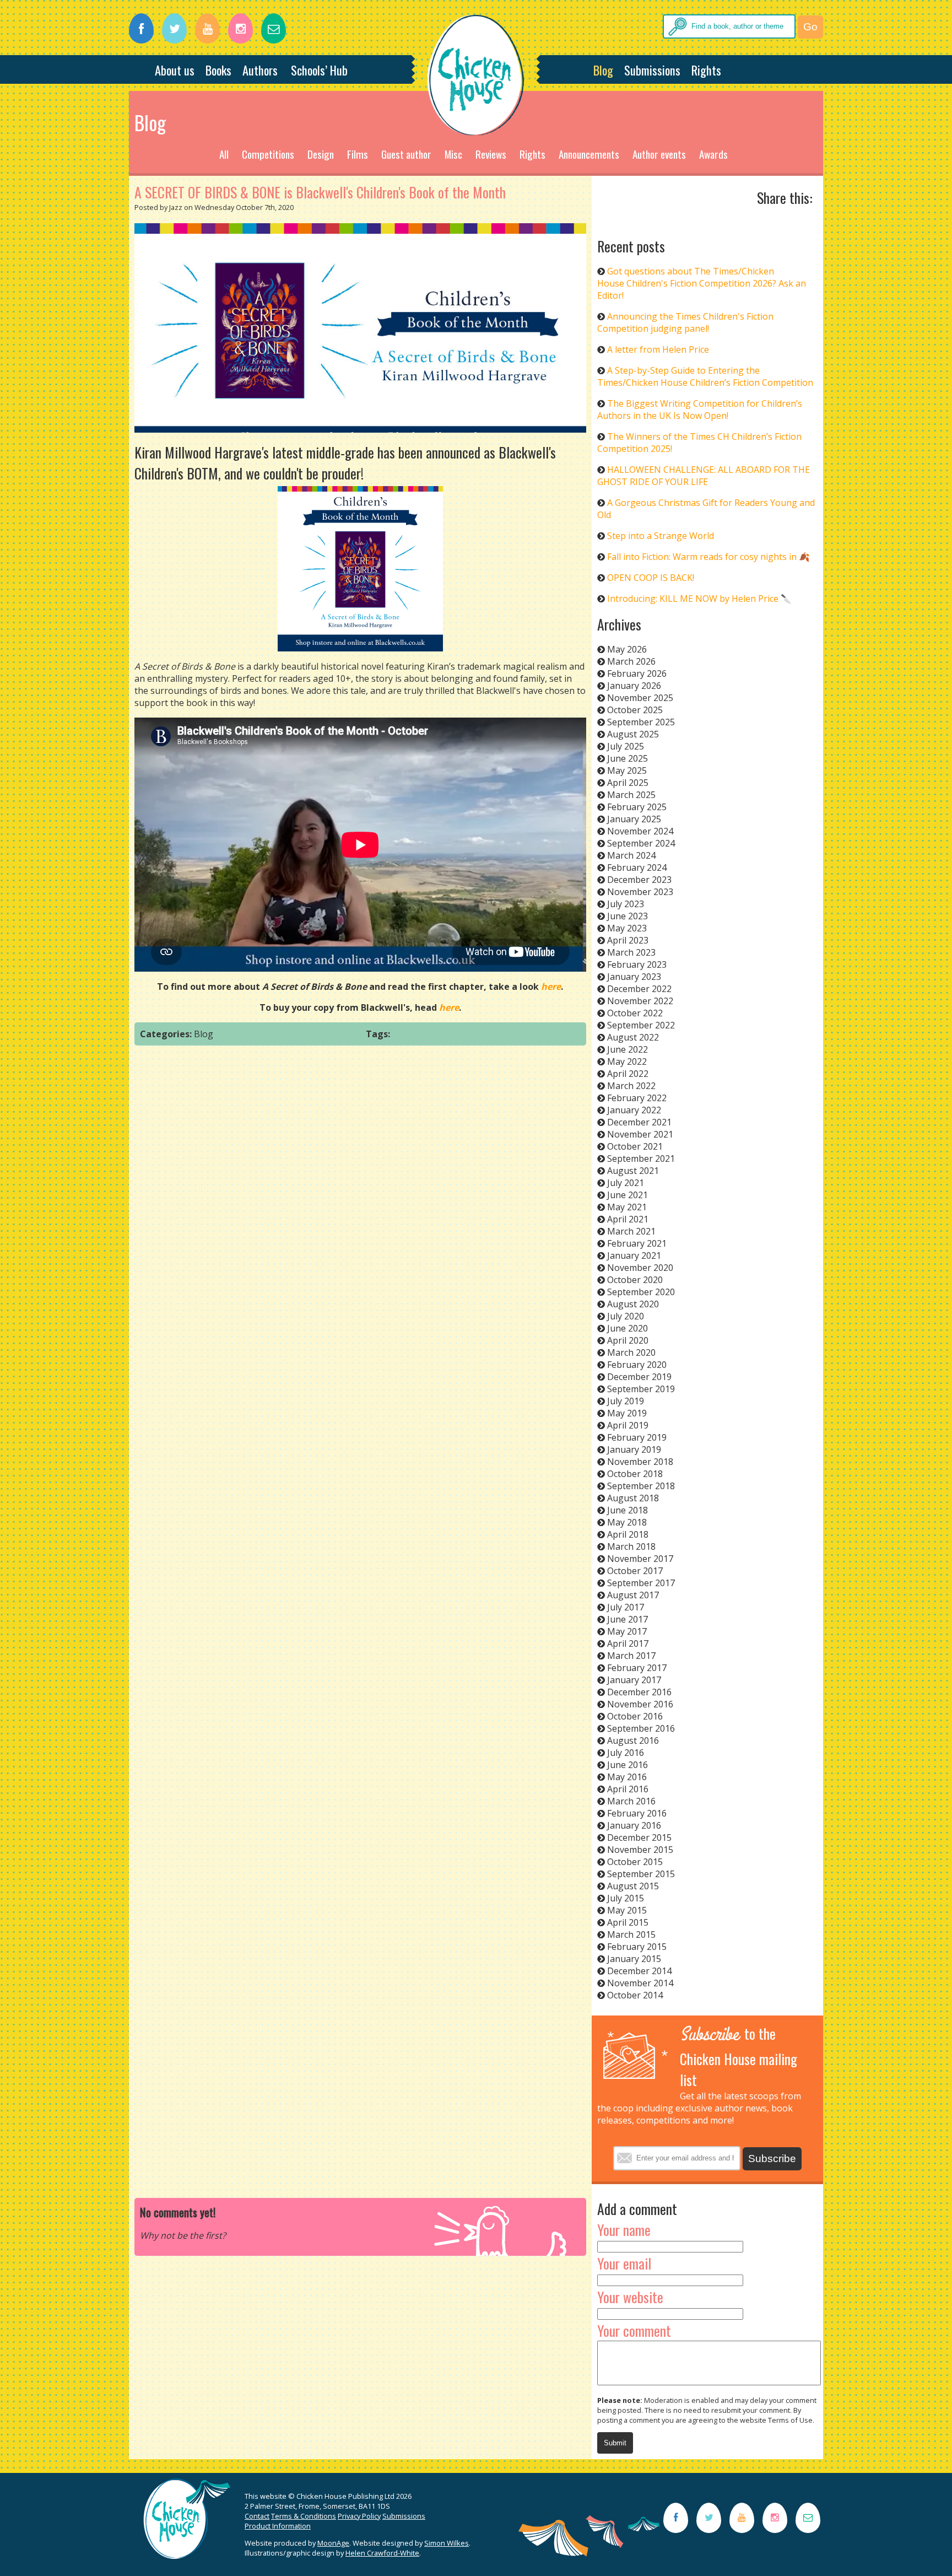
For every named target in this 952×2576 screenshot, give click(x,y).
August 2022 (633, 1037)
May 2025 (627, 770)
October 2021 (635, 1146)
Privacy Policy (359, 2516)
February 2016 (637, 1813)
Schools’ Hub (319, 70)
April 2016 (628, 1789)
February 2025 (637, 807)
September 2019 (641, 1389)
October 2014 (635, 1995)
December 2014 (639, 1971)
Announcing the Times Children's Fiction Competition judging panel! (685, 322)
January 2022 (634, 1110)
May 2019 (627, 1413)
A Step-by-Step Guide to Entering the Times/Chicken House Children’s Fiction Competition (705, 376)
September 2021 (641, 1158)
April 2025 (628, 783)
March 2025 (631, 795)
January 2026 (634, 686)
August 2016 (633, 1740)
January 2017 (634, 1680)
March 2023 (631, 952)
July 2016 (626, 1753)
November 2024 (640, 831)
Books (218, 70)
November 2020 (640, 1268)
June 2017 (628, 1619)
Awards (713, 154)
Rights (706, 70)
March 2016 (631, 1801)
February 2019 (637, 1437)
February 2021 (637, 1243)
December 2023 (639, 880)
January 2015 (634, 1959)
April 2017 (628, 1643)
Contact (257, 2516)
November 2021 (640, 1134)
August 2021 (633, 1171)
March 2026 (631, 661)
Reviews (491, 154)
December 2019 (639, 1377)
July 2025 (626, 746)
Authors (260, 70)
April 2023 (628, 940)
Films (358, 154)
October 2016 (635, 1716)
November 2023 (640, 892)
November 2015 (640, 1850)
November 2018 (640, 1462)
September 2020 (641, 1292)
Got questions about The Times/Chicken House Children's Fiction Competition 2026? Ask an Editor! (702, 283)
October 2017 (635, 1571)
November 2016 (640, 1704)
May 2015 (627, 1910)
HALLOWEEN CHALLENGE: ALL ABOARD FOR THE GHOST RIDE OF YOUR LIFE (704, 476)
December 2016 (639, 1692)
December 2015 (639, 1837)
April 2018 (628, 1534)
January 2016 (634, 1825)
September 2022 (641, 1025)
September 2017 (641, 1583)
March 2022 (631, 1086)
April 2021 (628, 1219)
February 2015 (637, 1947)
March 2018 (631, 1546)
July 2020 (626, 1316)
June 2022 (628, 1049)
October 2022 (635, 1013)
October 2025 (635, 710)
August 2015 (633, 1886)
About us (175, 70)
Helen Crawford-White (382, 2553)
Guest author (406, 154)
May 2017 (627, 1631)
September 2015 (641, 1874)
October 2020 (635, 1280)
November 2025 (640, 698)
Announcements (589, 154)
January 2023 (634, 977)
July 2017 (626, 1607)
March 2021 (631, 1231)
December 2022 (639, 989)
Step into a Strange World (661, 536)
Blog (603, 70)
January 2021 (634, 1255)
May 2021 (627, 1207)
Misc (453, 154)
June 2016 (628, 1765)
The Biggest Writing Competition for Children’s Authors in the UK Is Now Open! (700, 409)
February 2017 (637, 1668)
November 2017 (640, 1559)
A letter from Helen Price (658, 349)
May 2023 (627, 928)
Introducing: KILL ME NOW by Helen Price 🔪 (699, 599)
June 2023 (628, 916)
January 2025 (634, 819)
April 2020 (628, 1340)
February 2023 (637, 964)
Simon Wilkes (447, 2543)
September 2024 (641, 843)
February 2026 (637, 673)
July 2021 (626, 1183)
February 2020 (637, 1365)
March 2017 (631, 1656)
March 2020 (631, 1352)
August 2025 (633, 734)
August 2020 (633, 1304)
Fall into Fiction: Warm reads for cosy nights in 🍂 (708, 557)
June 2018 (628, 1510)
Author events (659, 154)
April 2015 (628, 1922)
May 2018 (627, 1522)
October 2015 (635, 1862)
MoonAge (333, 2543)
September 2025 (641, 722)
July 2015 (626, 1898)
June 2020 (628, 1328)
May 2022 (627, 1061)
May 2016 (627, 1777)
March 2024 (631, 855)
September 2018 (641, 1486)
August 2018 (633, 1498)
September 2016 (641, 1728)
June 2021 (628, 1195)
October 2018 (635, 1474)
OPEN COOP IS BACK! (651, 578)
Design (321, 154)
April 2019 (628, 1425)
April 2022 (628, 1074)
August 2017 (633, 1595)
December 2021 (639, 1122)
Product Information (278, 2526)
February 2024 (637, 867)
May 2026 (627, 649)
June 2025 (628, 758)
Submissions (652, 70)
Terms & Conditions (304, 2516)
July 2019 (626, 1401)
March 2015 (631, 1934)
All (224, 154)
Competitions (268, 154)
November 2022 (640, 1001)
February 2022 (637, 1098)
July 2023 (626, 904)
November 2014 (640, 1983)
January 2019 (634, 1449)
